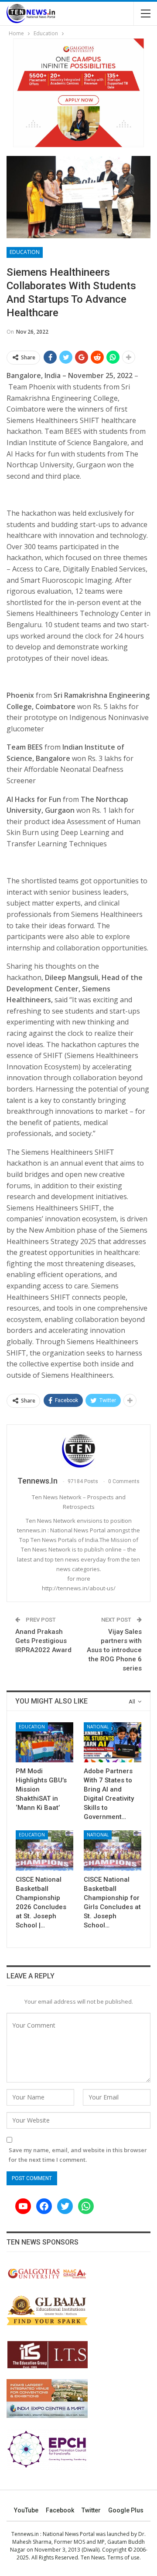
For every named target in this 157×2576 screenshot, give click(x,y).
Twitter (91, 2510)
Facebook (60, 2510)
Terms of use (123, 2557)
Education (25, 252)
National (98, 1727)
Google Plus (126, 2510)
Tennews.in (25, 2534)
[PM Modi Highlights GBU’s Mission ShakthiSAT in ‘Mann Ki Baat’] (44, 1742)
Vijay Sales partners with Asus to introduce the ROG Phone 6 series (114, 1650)
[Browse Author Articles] (78, 1451)
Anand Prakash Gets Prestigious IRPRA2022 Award (43, 1641)
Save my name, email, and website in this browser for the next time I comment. (78, 2155)
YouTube (26, 2510)
